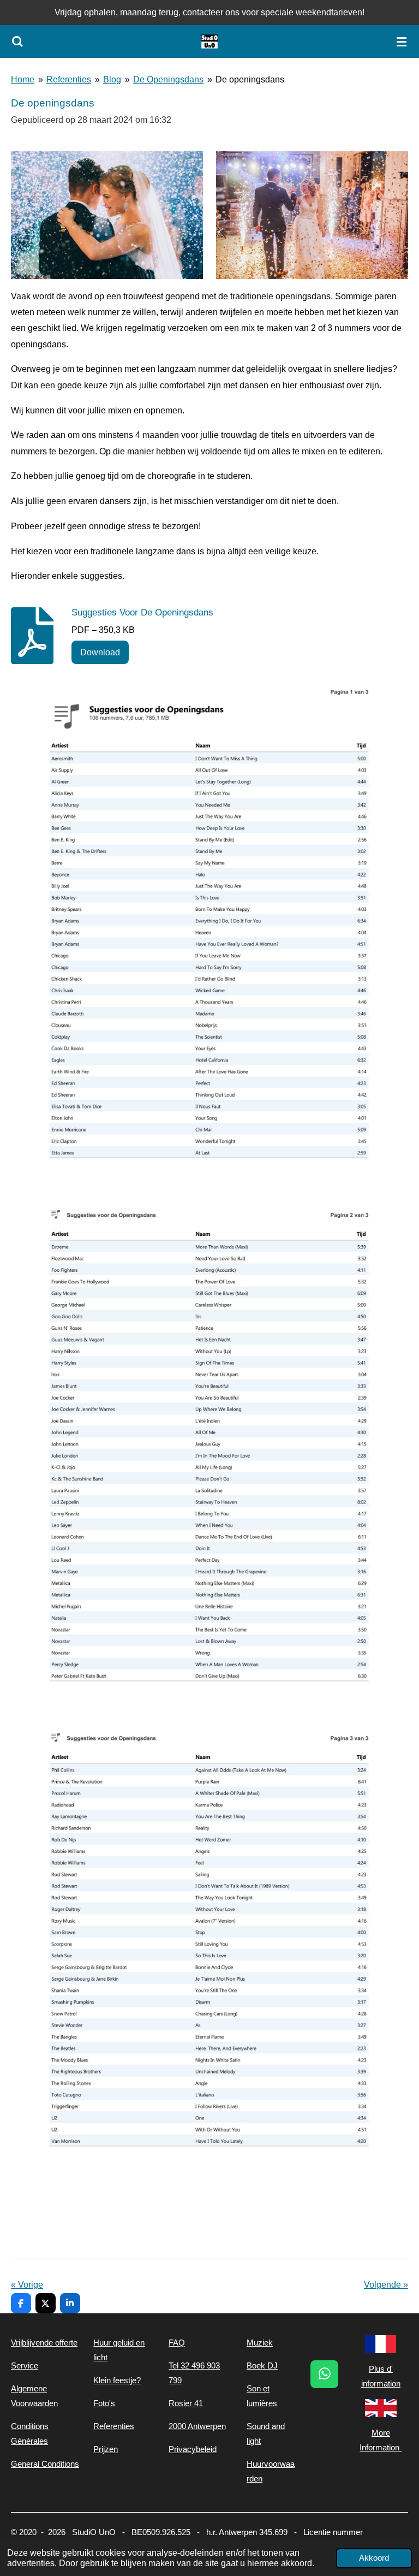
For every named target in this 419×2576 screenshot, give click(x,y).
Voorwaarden (34, 2403)
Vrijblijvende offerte (44, 2343)
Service (25, 2365)
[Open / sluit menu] (402, 42)
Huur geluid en (119, 2343)
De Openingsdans (168, 79)
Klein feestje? (117, 2380)
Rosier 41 (186, 2403)
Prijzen (106, 2449)
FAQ (177, 2343)
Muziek (260, 2343)
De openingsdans (250, 79)
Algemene (29, 2388)
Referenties (69, 79)
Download (100, 652)
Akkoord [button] (374, 2558)
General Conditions (45, 2464)
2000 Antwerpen (197, 2426)
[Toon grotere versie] (107, 215)
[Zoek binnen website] (17, 42)
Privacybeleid (193, 2449)
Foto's (104, 2403)
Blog (112, 79)
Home (23, 79)
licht (100, 2357)
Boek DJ (262, 2365)
